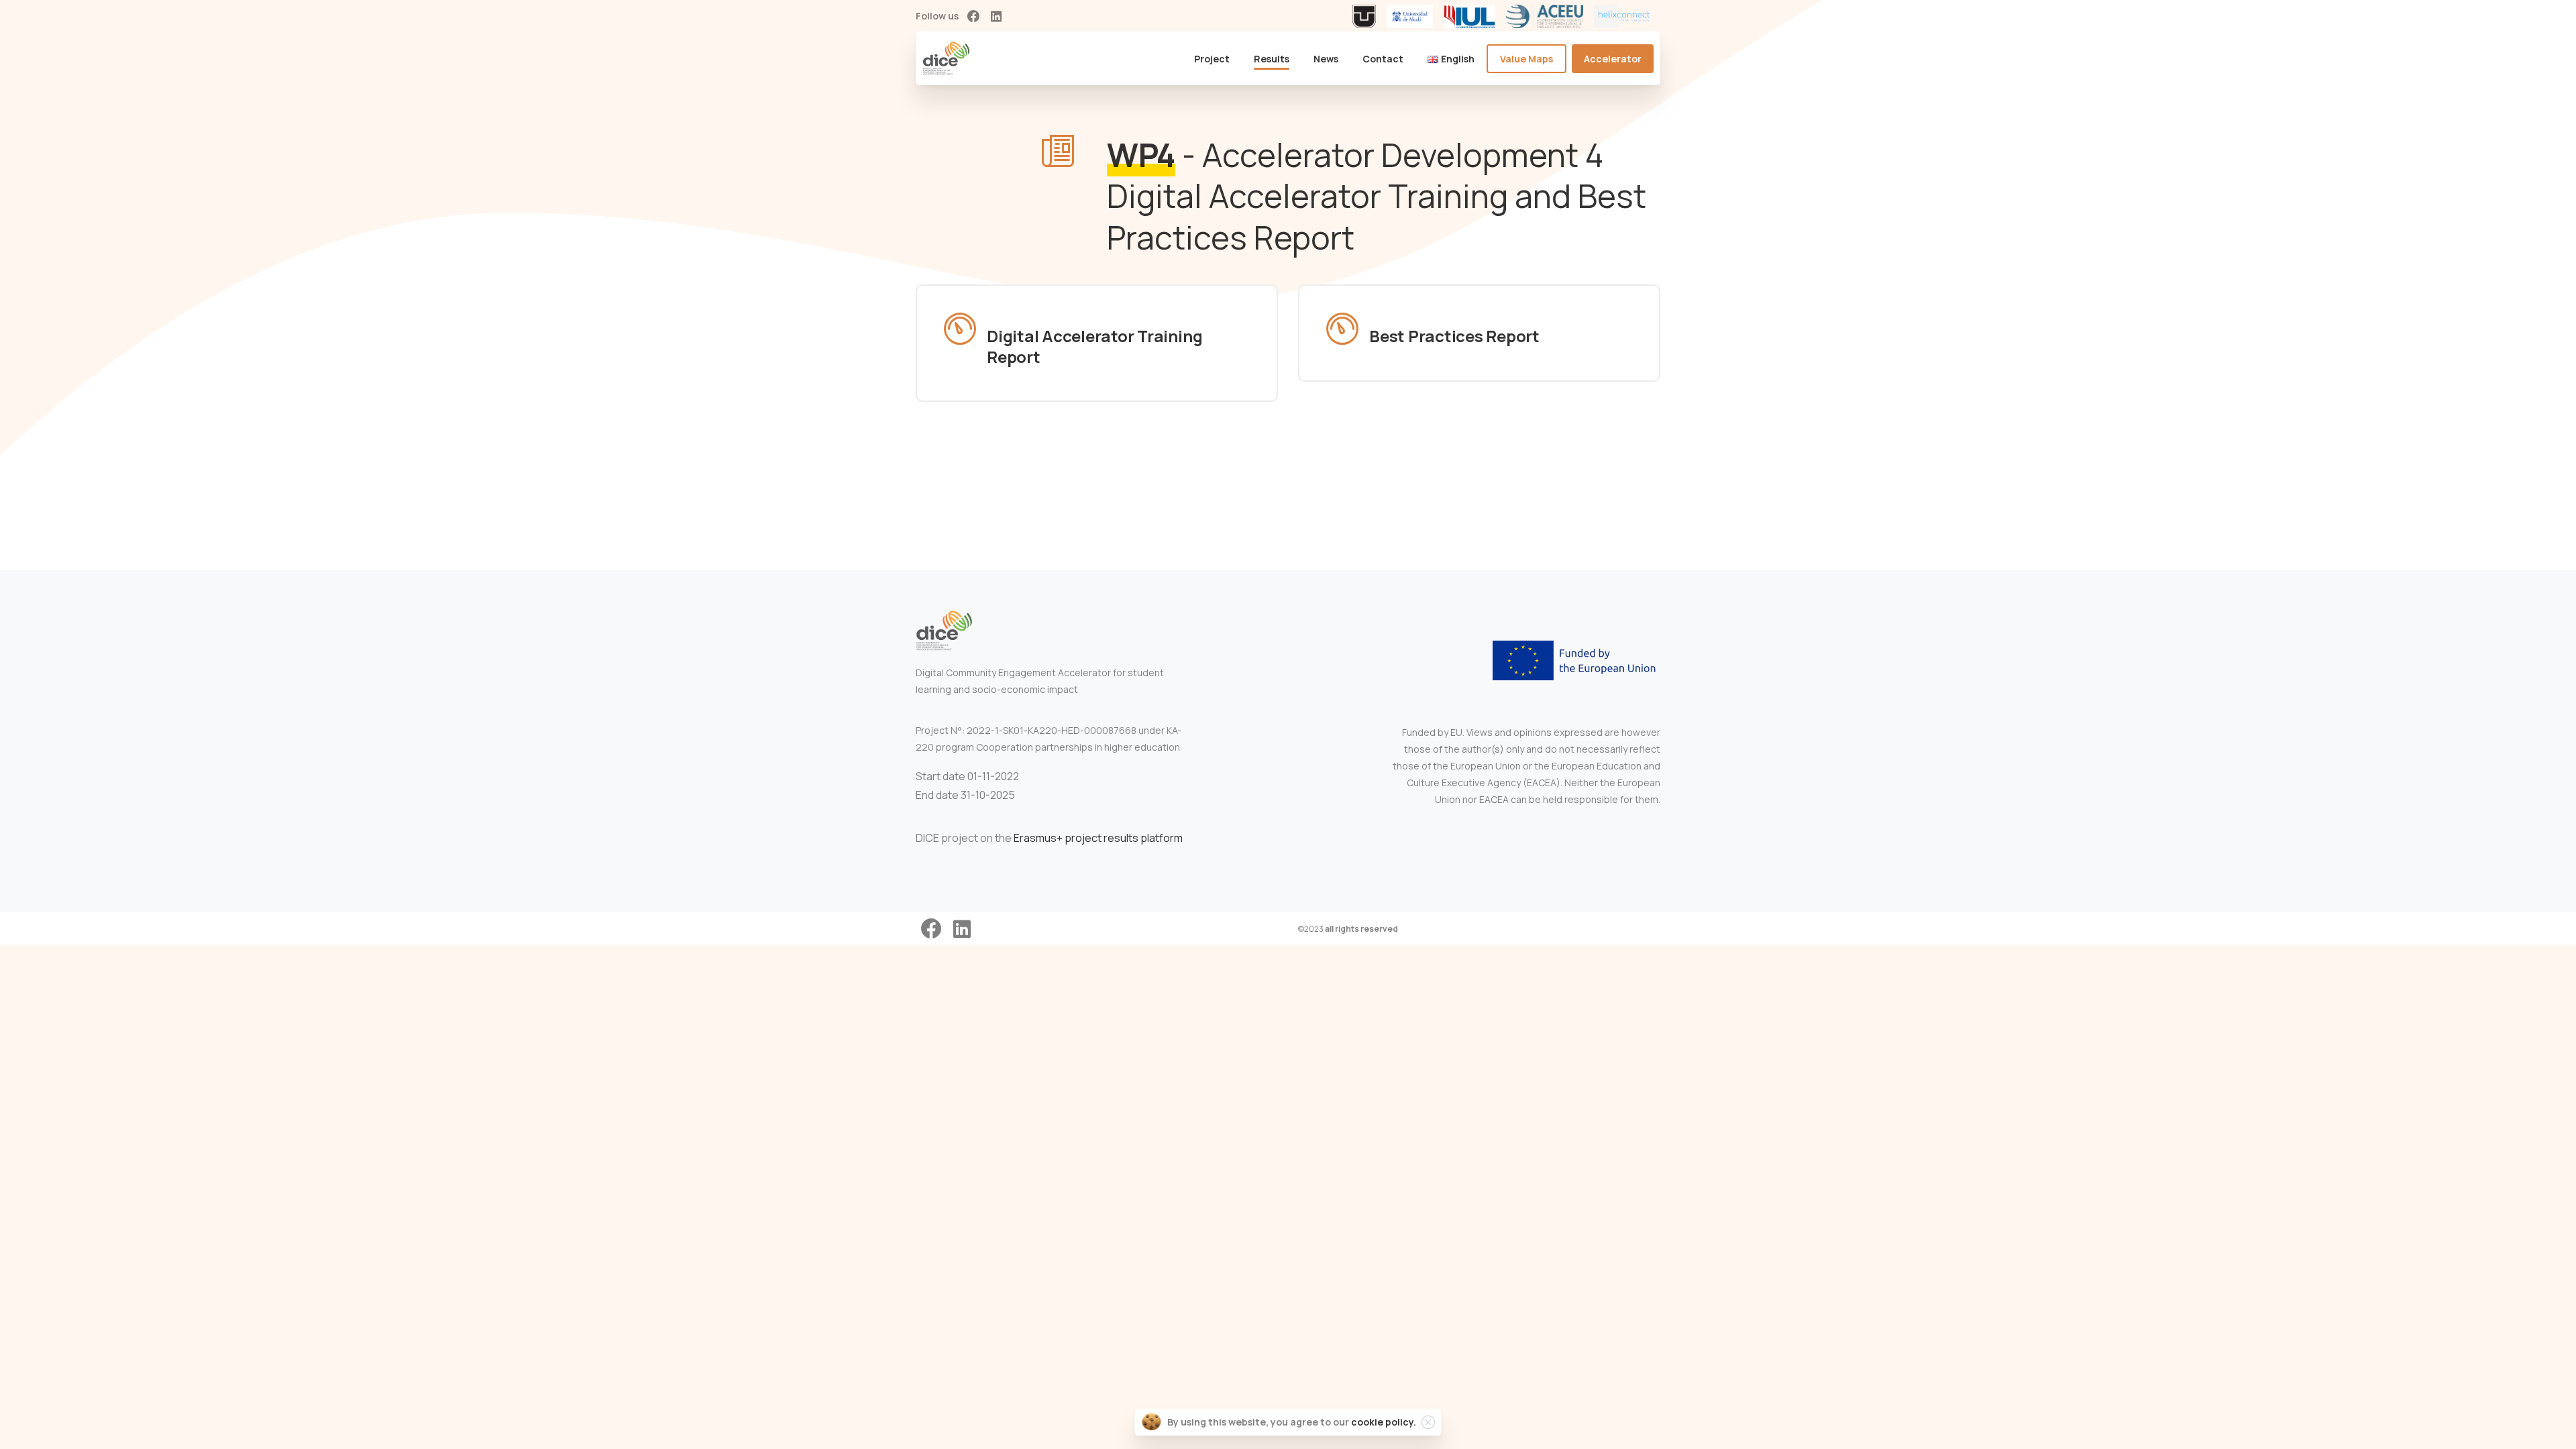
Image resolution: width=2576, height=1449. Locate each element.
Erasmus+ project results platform (1098, 838)
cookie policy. (1384, 1422)
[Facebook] (973, 16)
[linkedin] (996, 16)
